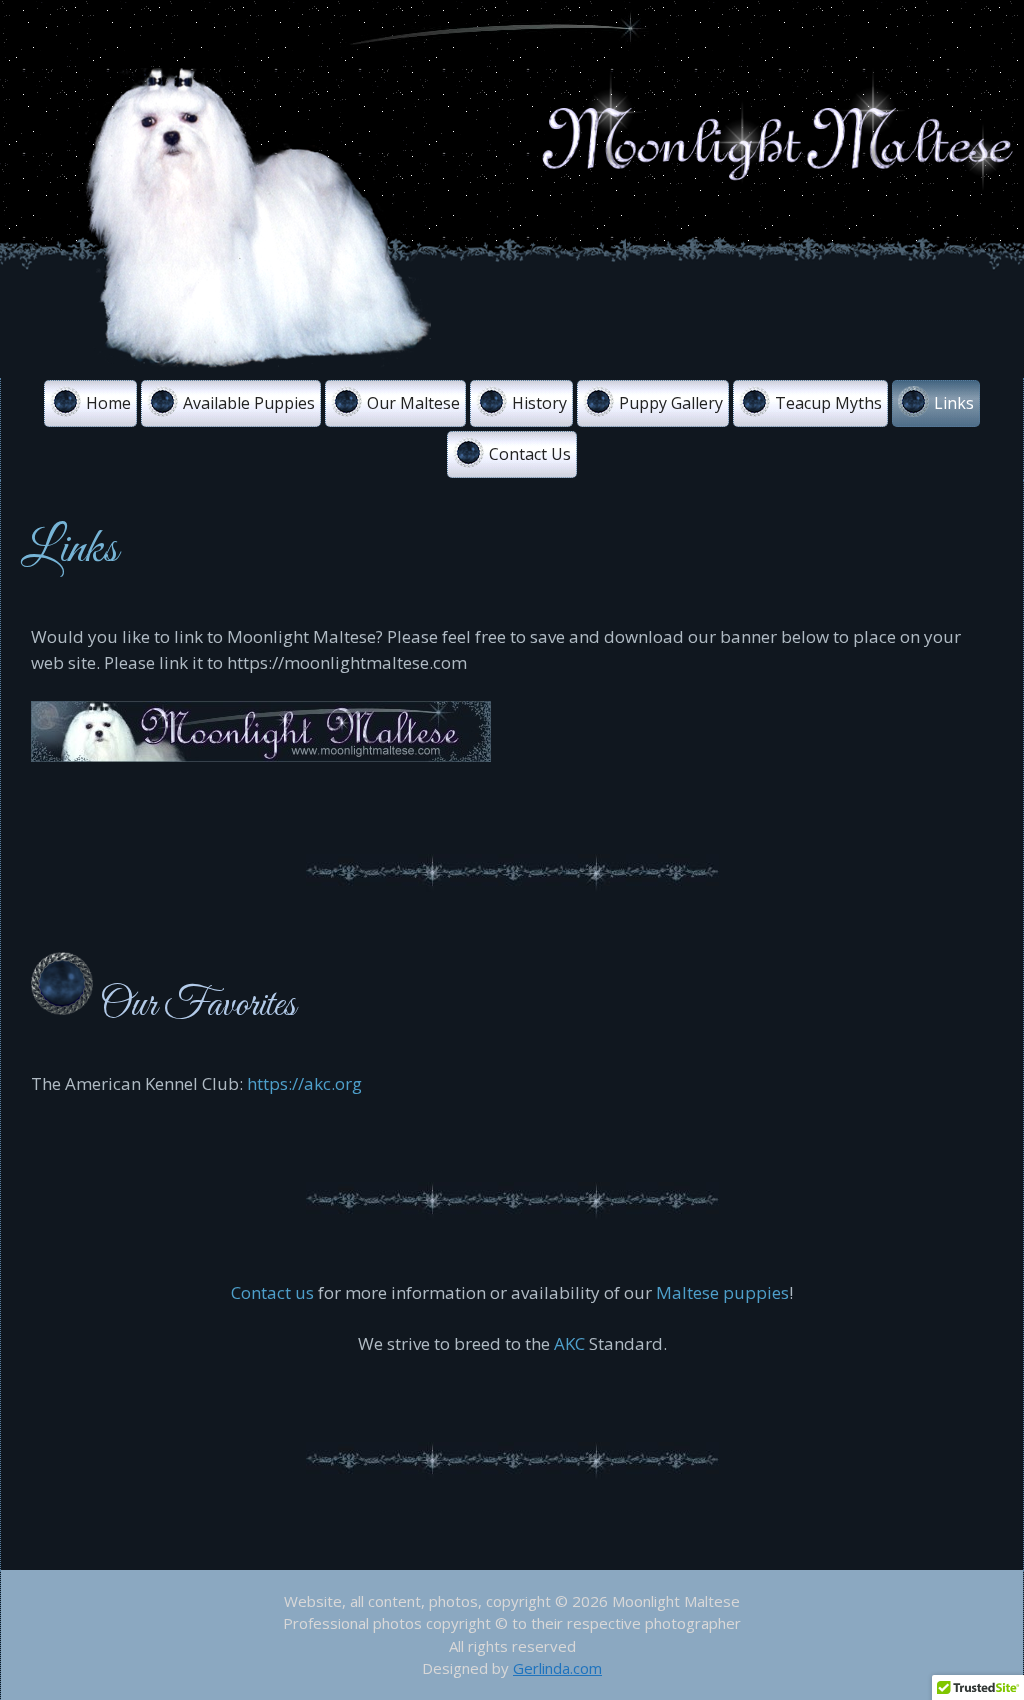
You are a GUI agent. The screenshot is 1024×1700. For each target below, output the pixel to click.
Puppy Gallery (671, 403)
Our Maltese (413, 403)
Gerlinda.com (557, 1668)
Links (954, 403)
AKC (569, 1343)
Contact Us (530, 454)
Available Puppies (249, 403)
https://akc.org (304, 1083)
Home (108, 403)
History (539, 403)
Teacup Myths (828, 403)
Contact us (272, 1292)
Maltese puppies (722, 1292)
